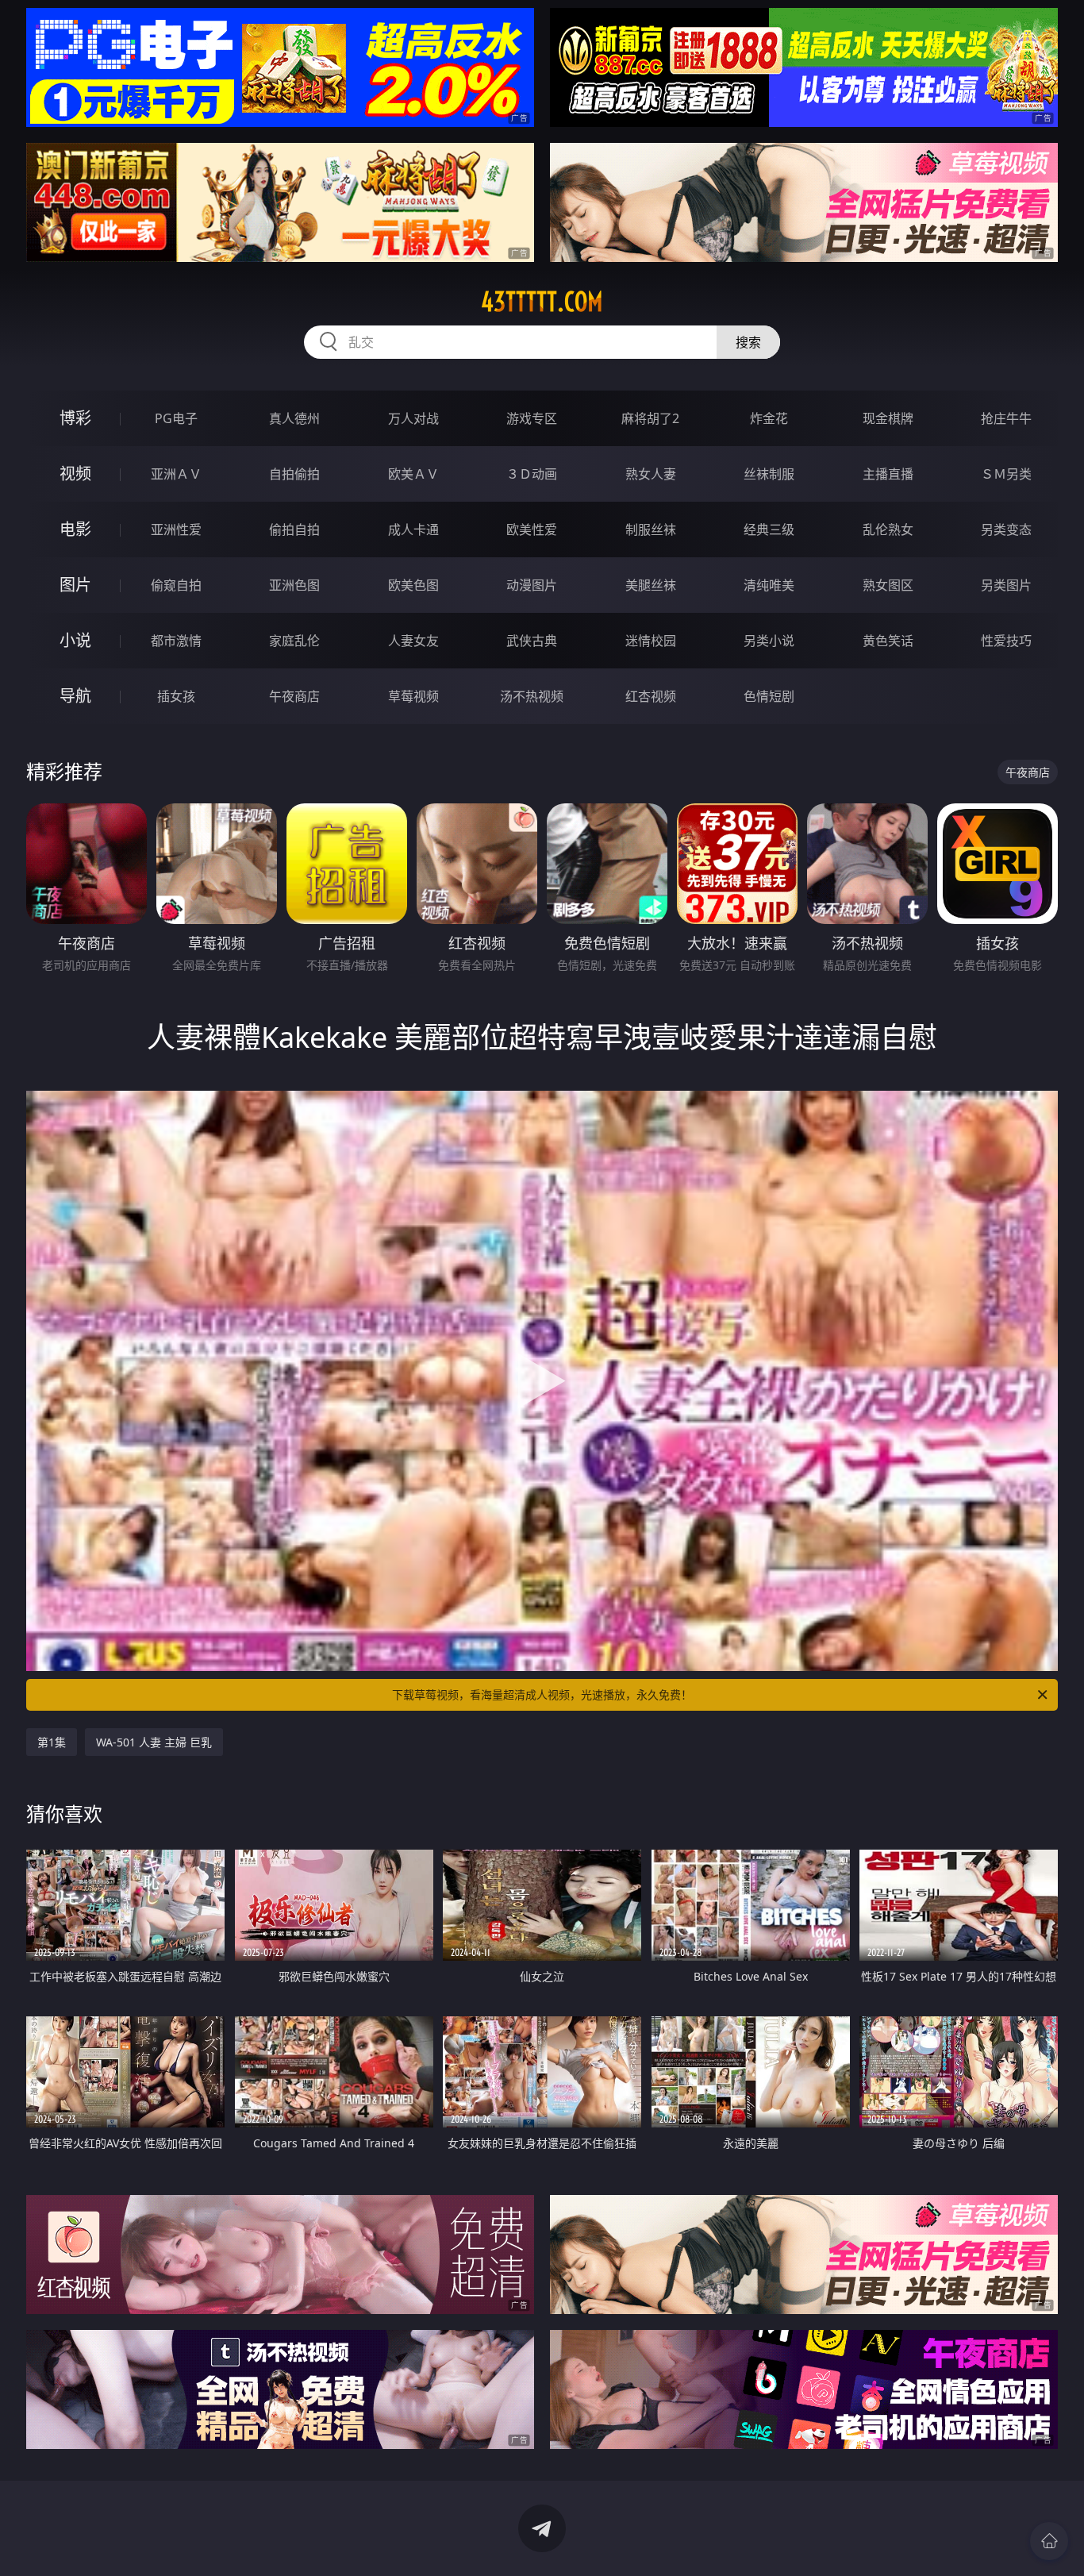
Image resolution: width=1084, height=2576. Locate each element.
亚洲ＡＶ (176, 474)
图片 (75, 585)
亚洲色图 (294, 585)
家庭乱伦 (294, 641)
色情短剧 (769, 696)
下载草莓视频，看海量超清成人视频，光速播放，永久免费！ (542, 1694)
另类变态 (1006, 529)
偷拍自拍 (294, 529)
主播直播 (888, 474)
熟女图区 (888, 585)
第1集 (52, 1742)
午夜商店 (294, 696)
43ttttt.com (542, 302)
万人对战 (413, 418)
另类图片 (1006, 585)
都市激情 (176, 641)
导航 (75, 696)
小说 (75, 640)
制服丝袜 (651, 529)
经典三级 (769, 529)
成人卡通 (413, 529)
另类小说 (769, 641)
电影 (75, 529)
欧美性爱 (532, 529)
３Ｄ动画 (532, 474)
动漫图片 (532, 585)
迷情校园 (651, 641)
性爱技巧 (1006, 641)
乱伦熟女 (888, 529)
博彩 (75, 418)
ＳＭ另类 (1006, 474)
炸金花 (769, 418)
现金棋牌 (888, 418)
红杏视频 (651, 696)
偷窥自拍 (176, 585)
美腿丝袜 (651, 585)
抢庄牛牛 (1006, 418)
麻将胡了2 (650, 418)
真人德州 (294, 418)
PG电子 (176, 418)
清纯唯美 (769, 585)
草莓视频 (413, 696)
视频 (75, 474)
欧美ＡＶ (413, 474)
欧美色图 (413, 585)
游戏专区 (532, 418)
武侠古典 (532, 641)
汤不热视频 (532, 696)
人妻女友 (413, 641)
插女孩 (176, 696)
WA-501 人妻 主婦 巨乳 (154, 1742)
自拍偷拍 (294, 474)
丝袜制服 (769, 474)
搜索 (748, 342)
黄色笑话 (888, 641)
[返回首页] (1049, 2541)
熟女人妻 (651, 474)
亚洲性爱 (176, 529)
